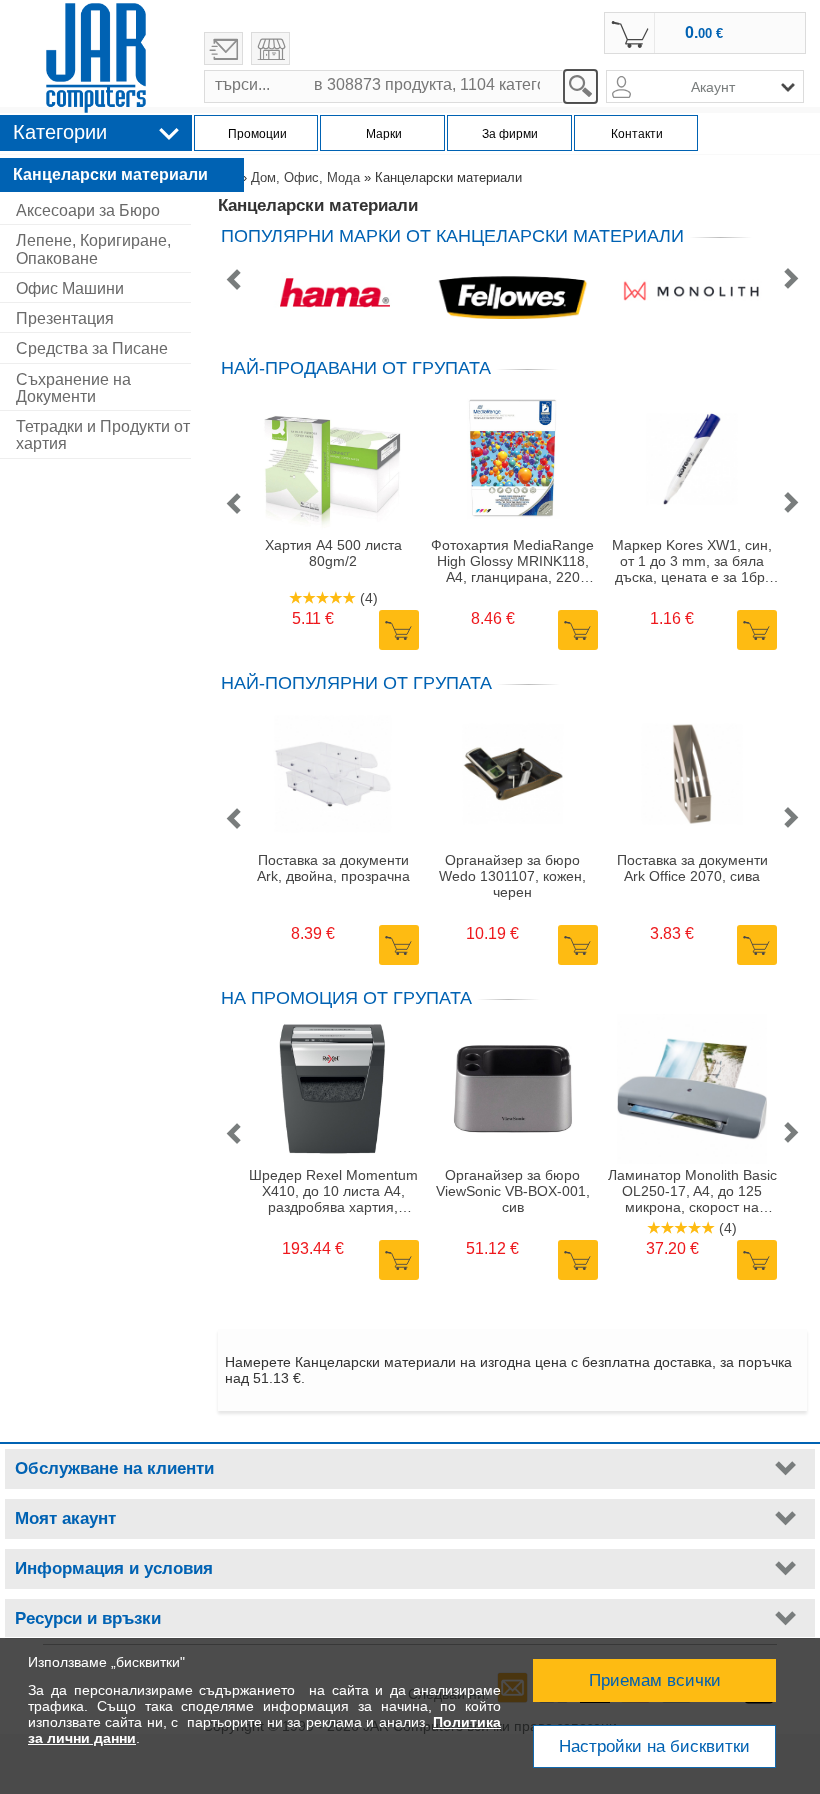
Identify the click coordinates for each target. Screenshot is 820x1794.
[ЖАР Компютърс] (96, 58)
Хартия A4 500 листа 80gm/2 (333, 553)
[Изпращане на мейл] (223, 48)
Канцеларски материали (110, 174)
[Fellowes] (512, 293)
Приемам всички (655, 1680)
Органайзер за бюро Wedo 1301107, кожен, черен (512, 876)
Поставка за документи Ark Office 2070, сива (692, 868)
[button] (233, 280)
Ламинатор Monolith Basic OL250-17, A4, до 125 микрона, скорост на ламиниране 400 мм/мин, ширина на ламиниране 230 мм (692, 1191)
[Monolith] (690, 293)
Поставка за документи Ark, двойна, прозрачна (333, 868)
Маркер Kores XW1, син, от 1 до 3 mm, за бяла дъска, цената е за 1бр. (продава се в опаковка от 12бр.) (692, 561)
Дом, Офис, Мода (305, 177)
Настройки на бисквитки (654, 1746)
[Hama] (334, 293)
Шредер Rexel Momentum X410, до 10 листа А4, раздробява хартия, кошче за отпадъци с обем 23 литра (333, 1191)
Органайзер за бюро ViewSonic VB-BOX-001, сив (513, 1191)
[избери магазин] (270, 48)
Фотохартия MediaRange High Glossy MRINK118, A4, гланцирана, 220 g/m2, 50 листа (512, 561)
